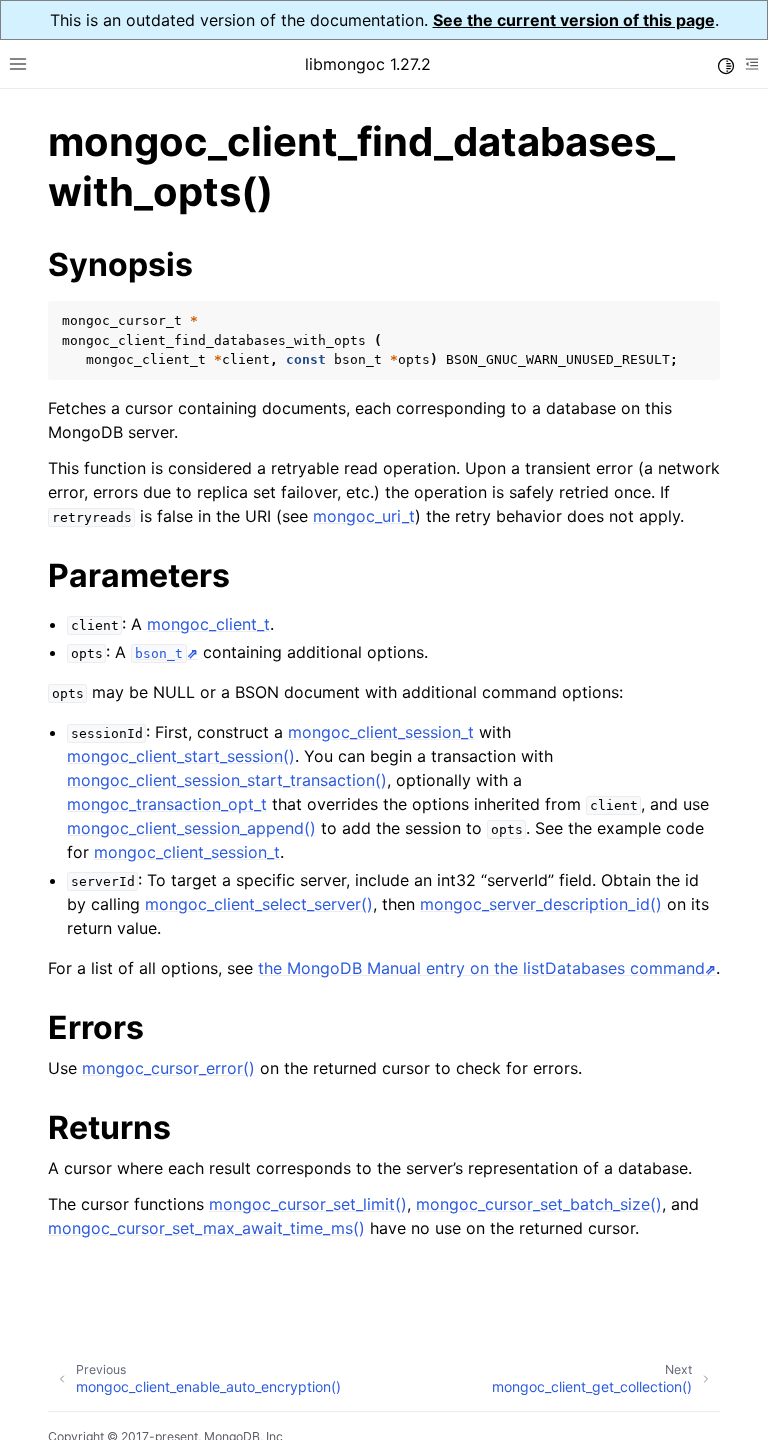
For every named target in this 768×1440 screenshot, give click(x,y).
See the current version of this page (574, 20)
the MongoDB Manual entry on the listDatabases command (481, 968)
